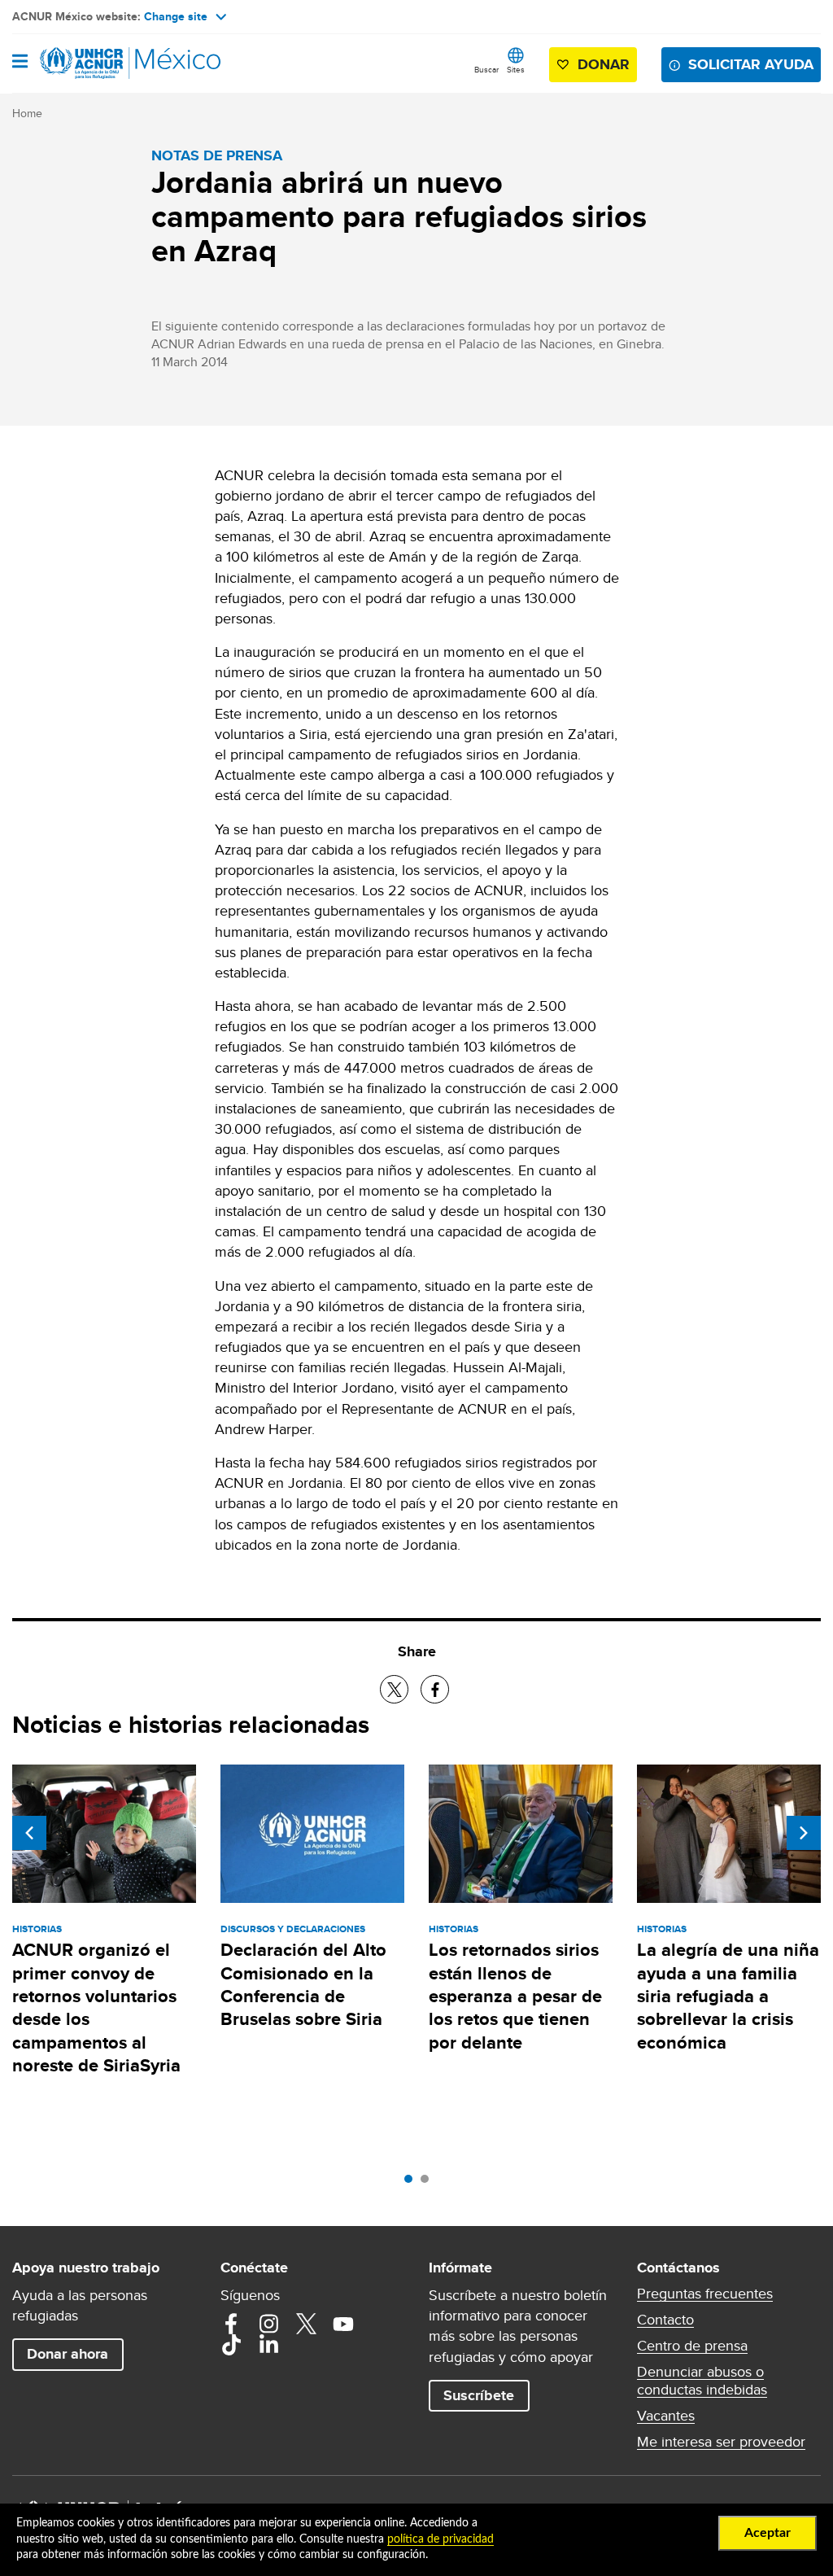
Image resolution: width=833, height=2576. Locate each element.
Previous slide (29, 1833)
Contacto (665, 2320)
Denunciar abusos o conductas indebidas (702, 2381)
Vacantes (666, 2416)
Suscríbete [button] (479, 2395)
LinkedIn (268, 2345)
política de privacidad (440, 2539)
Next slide (804, 1833)
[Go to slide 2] (429, 2183)
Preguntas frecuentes (705, 2294)
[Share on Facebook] (435, 1689)
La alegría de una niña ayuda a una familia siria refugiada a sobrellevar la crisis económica (728, 1996)
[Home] (95, 63)
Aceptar (768, 2533)
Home (27, 113)
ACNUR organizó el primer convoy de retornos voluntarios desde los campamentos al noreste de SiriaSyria (96, 2007)
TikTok (231, 2345)
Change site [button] (176, 16)
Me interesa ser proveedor (721, 2442)
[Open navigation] (20, 63)
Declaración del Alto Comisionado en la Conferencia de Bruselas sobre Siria (303, 1984)
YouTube (343, 2324)
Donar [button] (604, 64)
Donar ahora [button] (68, 2354)
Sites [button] (516, 69)
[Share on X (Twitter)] (394, 1689)
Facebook (231, 2324)
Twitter (306, 2324)
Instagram (268, 2324)
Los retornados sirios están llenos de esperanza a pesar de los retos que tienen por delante (515, 1996)
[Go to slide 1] (412, 2183)
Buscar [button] (486, 69)
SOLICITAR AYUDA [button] (751, 64)
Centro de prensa (692, 2346)
